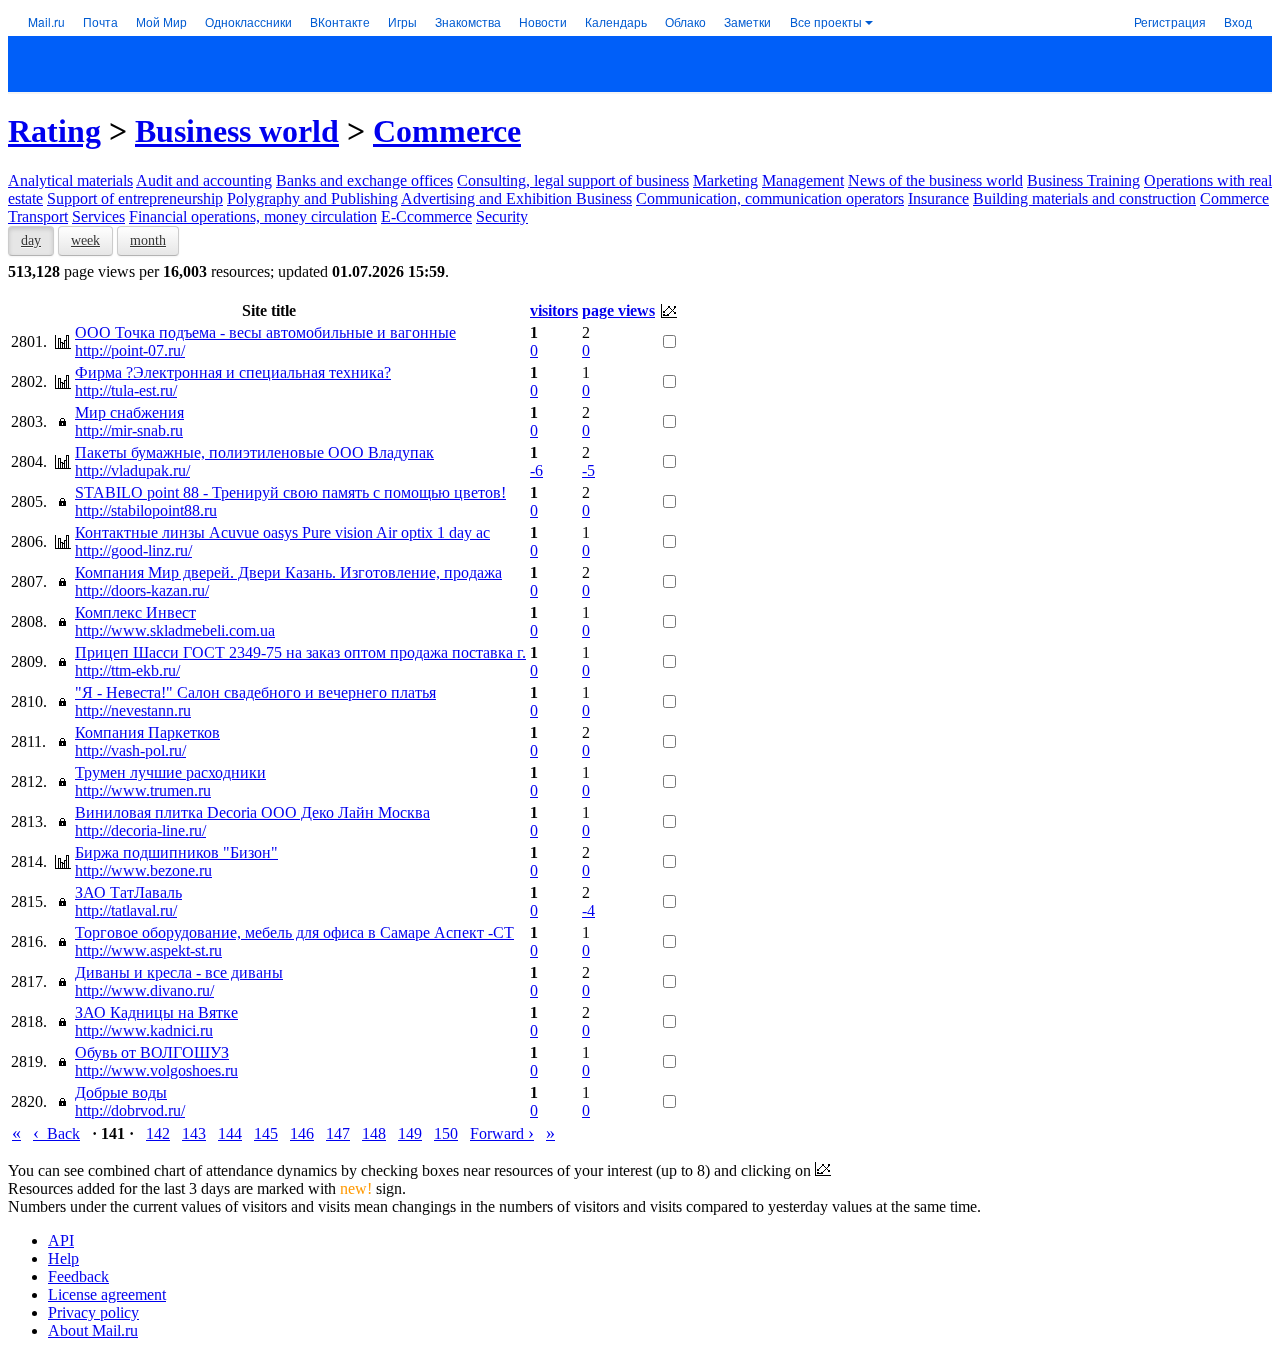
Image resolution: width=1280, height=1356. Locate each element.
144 (230, 1133)
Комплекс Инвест (135, 612)
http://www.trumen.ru (143, 790)
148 (374, 1133)
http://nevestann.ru (133, 710)
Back (56, 1133)
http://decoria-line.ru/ (140, 830)
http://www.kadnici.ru (144, 1030)
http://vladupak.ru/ (132, 470)
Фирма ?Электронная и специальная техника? (233, 372)
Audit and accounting (204, 180)
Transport (38, 216)
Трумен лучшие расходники (170, 772)
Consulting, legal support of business (573, 180)
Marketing (725, 180)
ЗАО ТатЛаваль (128, 892)
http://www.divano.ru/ (144, 990)
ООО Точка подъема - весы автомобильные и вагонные (265, 332)
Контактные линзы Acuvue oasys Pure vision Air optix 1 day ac (282, 532)
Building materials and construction (1084, 198)
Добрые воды (121, 1092)
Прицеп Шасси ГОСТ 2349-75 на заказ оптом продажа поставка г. (300, 652)
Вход (1238, 21)
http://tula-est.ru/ (126, 390)
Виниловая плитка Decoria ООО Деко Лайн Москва (252, 812)
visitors (554, 310)
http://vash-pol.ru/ (130, 750)
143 (194, 1133)
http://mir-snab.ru (129, 430)
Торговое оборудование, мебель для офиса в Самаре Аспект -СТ (294, 932)
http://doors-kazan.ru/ (142, 590)
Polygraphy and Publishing (312, 198)
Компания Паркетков (147, 732)
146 (302, 1133)
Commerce (447, 131)
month (148, 240)
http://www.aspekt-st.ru (148, 950)
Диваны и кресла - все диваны (179, 972)
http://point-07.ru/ (130, 350)
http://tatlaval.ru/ (126, 910)
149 (410, 1133)
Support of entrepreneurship (135, 198)
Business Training (1083, 180)
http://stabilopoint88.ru (146, 510)
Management (803, 180)
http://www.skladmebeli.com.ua (175, 630)
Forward (502, 1133)
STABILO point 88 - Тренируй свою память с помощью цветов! (290, 492)
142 (158, 1133)
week (85, 240)
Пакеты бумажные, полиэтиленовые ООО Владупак (254, 452)
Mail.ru (46, 21)
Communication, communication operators (770, 198)
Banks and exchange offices (364, 180)
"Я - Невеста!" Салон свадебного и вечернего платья (255, 692)
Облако (685, 21)
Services (98, 216)
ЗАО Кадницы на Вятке (156, 1012)
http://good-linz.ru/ (133, 550)
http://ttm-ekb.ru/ (127, 670)
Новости (543, 21)
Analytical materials (70, 180)
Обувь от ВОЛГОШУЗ (152, 1052)
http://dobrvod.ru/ (130, 1110)
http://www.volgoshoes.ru (156, 1070)
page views (618, 310)
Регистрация (1170, 21)
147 (338, 1133)
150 (446, 1133)
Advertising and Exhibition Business (516, 198)
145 (266, 1133)
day (31, 240)
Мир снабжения (129, 412)
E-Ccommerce (426, 216)
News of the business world (935, 180)
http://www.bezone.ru (143, 870)
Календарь (616, 21)
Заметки (747, 21)
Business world (237, 131)
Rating (54, 131)
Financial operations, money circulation (253, 216)
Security (502, 216)
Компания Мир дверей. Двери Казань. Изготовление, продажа (288, 572)
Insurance (938, 198)
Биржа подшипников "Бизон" (176, 852)
